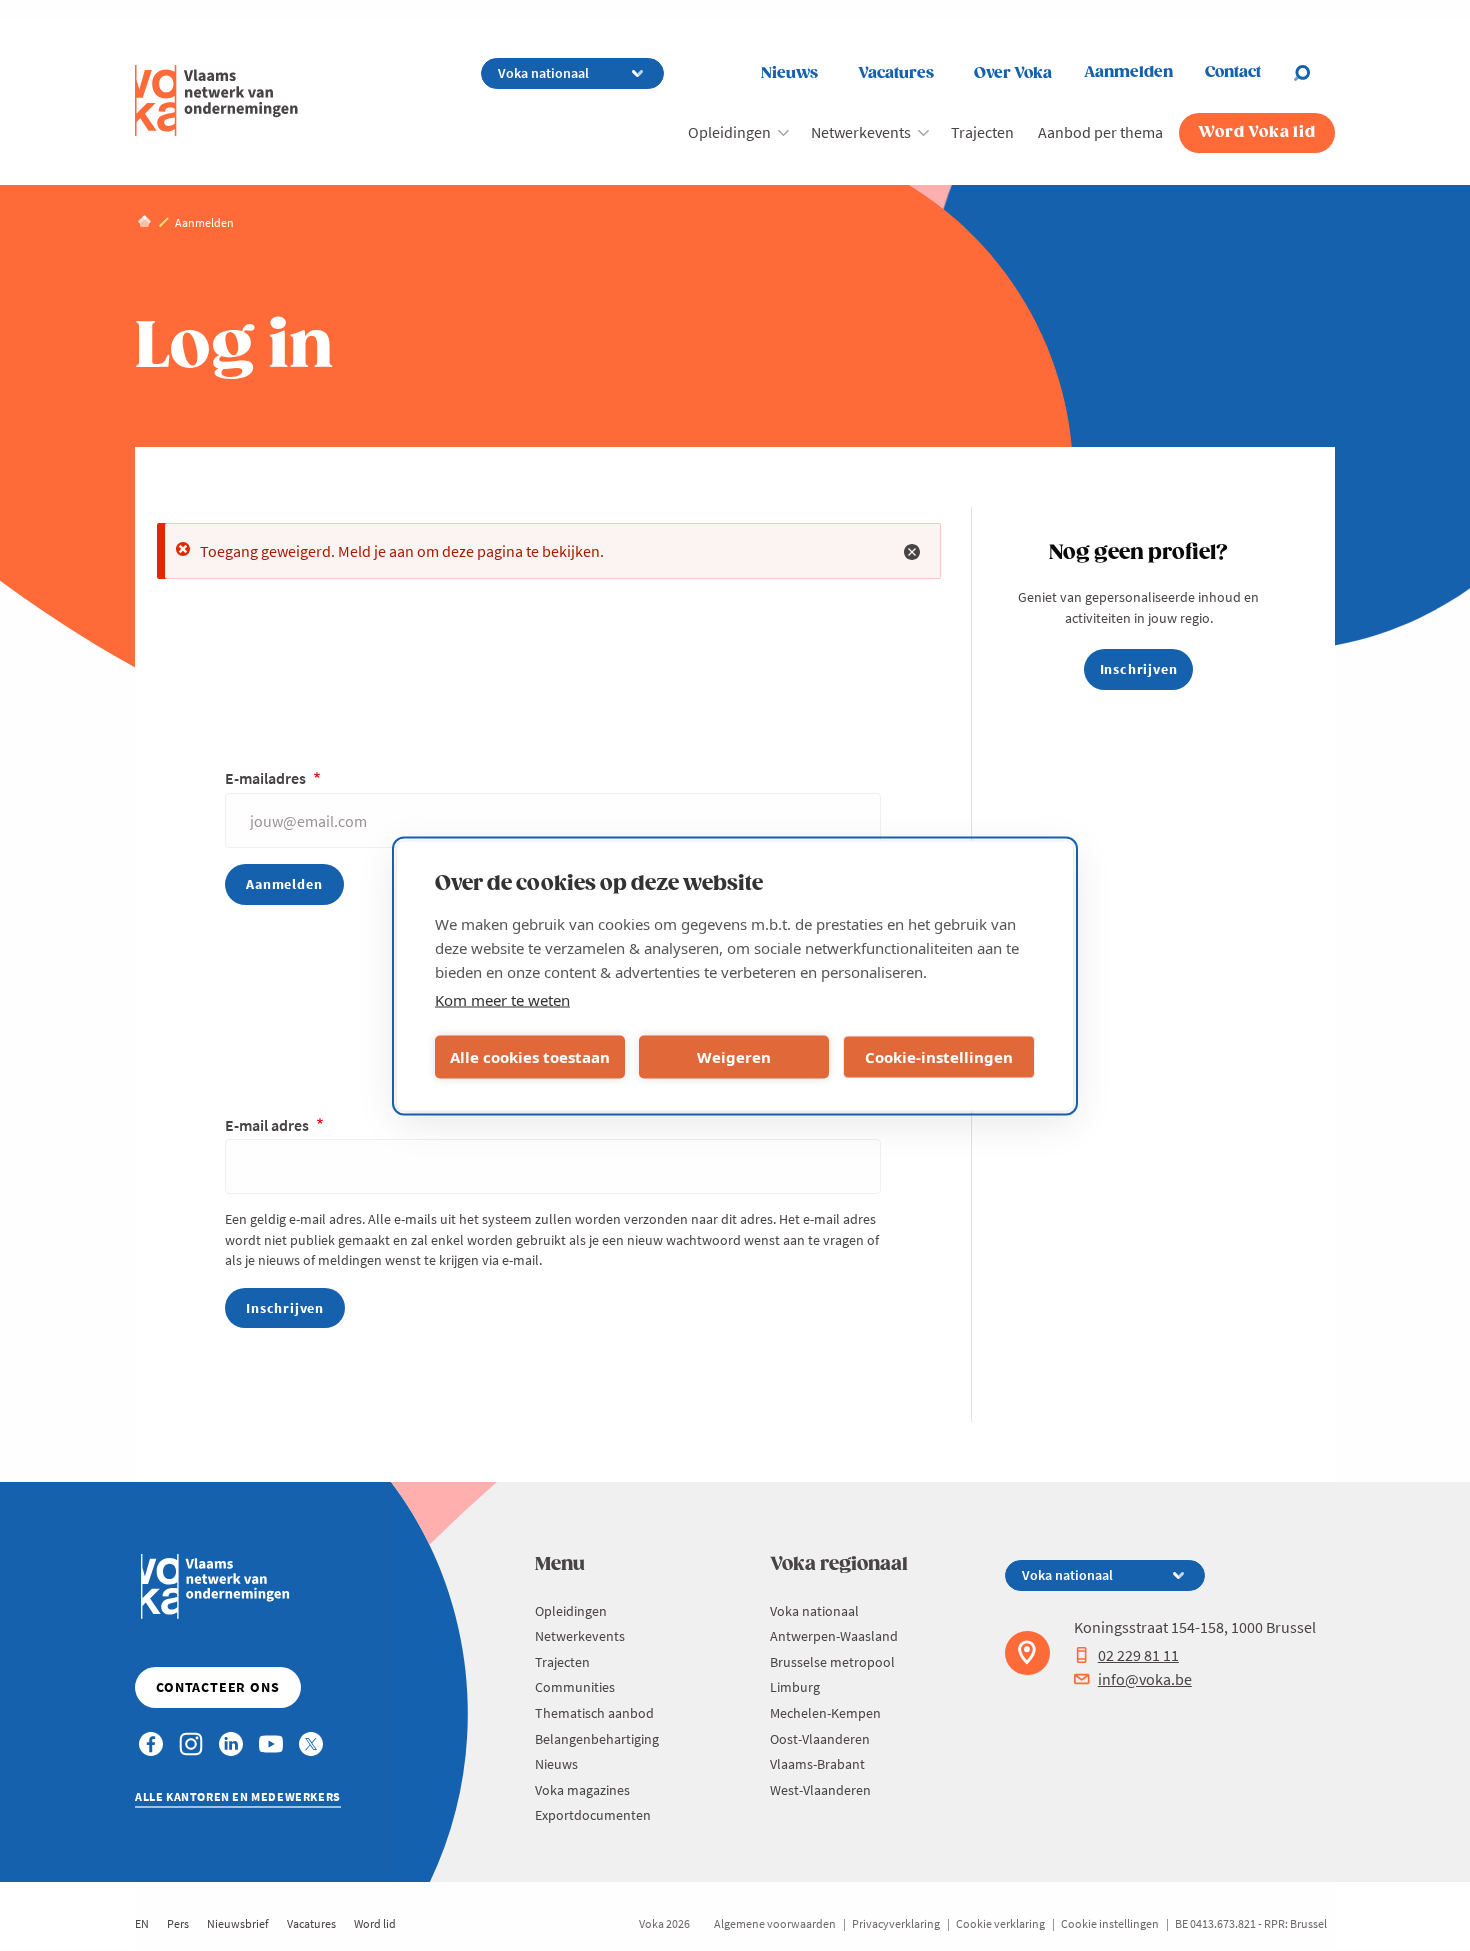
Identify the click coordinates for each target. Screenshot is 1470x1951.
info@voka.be (1145, 1679)
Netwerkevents (861, 132)
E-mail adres (268, 1125)
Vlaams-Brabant (817, 1764)
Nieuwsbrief (238, 1923)
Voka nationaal (814, 1611)
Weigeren (734, 1057)
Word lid (375, 1923)
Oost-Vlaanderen (820, 1739)
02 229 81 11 (1138, 1655)
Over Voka (1013, 73)
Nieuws (789, 73)
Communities (575, 1687)
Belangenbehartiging (597, 1739)
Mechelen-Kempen (825, 1713)
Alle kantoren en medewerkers (238, 1796)
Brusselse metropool (832, 1662)
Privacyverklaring (896, 1923)
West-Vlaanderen (820, 1790)
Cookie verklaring (1000, 1923)
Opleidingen (729, 132)
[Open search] (1314, 73)
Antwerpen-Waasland (834, 1636)
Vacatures (896, 73)
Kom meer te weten (502, 999)
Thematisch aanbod (594, 1713)
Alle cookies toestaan (530, 1057)
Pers (178, 1923)
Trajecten (982, 132)
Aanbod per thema (1100, 132)
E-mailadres (267, 778)
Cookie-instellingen (939, 1057)
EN (142, 1923)
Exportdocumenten (593, 1815)
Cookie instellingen (1110, 1923)
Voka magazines (582, 1790)
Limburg (795, 1687)
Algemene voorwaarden (775, 1923)
